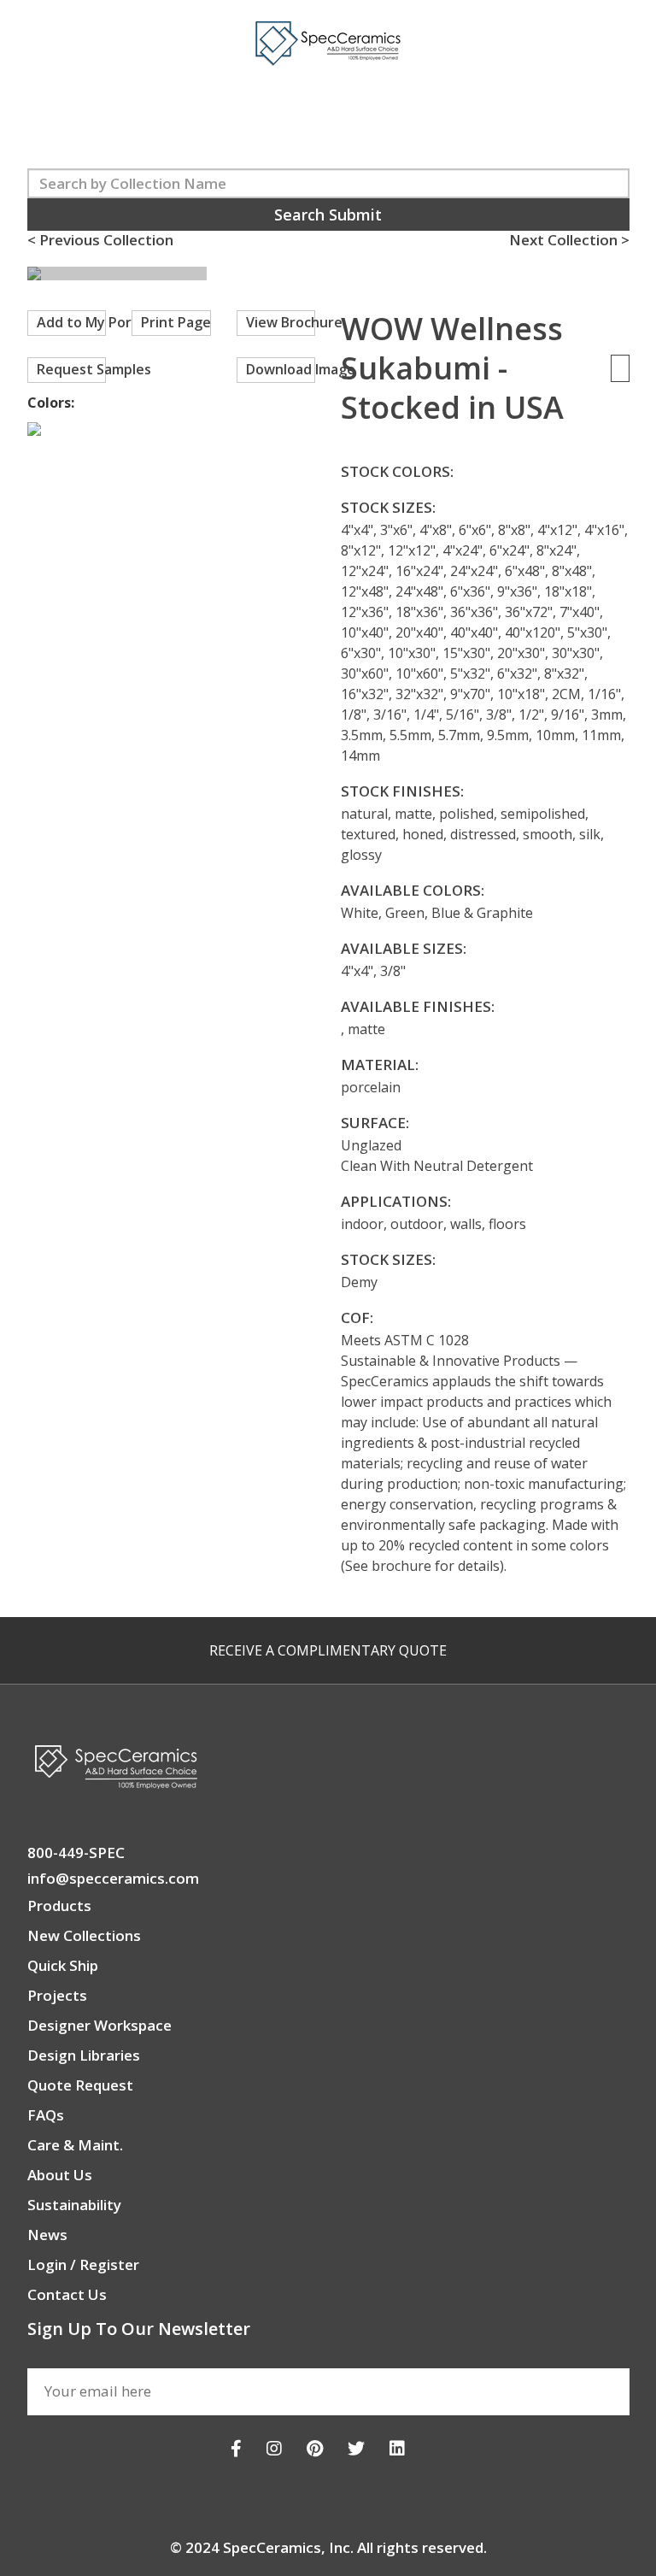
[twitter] (356, 2448)
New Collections (84, 1935)
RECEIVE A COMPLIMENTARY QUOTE (328, 1650)
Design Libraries (84, 2055)
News (47, 2235)
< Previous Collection (100, 240)
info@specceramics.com (113, 1878)
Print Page (176, 322)
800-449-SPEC (76, 1853)
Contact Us (67, 2294)
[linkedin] (397, 2448)
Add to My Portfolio (72, 322)
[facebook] (236, 2448)
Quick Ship (63, 1965)
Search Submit (328, 215)
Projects (57, 1995)
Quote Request (80, 2085)
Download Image (281, 369)
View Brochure (281, 322)
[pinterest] (315, 2448)
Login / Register (83, 2264)
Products (59, 1906)
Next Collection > (569, 240)
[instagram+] (274, 2448)
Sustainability (74, 2205)
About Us (60, 2175)
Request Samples (72, 369)
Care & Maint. (75, 2145)
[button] (341, 275)
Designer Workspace (100, 2025)
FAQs (46, 2115)
